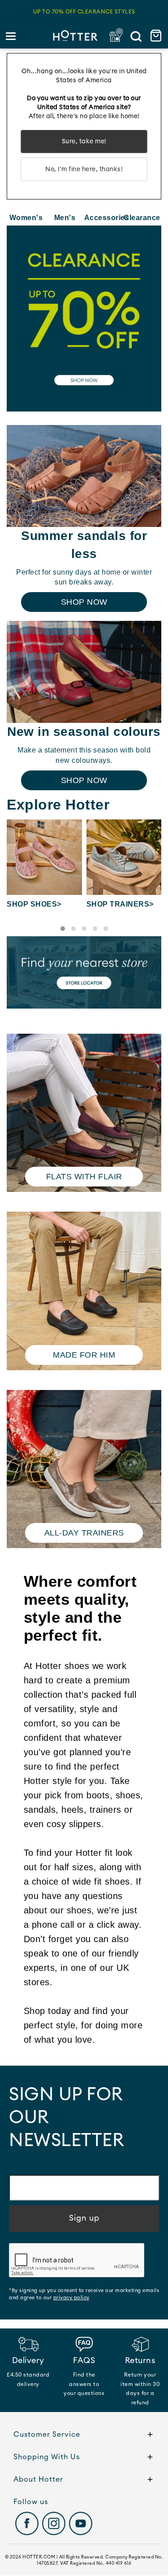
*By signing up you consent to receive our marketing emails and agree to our (84, 2294)
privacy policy (71, 2298)
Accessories (103, 218)
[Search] (136, 36)
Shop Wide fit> (117, 904)
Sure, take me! (84, 142)
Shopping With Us (47, 2457)
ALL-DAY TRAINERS (84, 1533)
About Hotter (38, 2479)
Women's (26, 218)
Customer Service (47, 2434)
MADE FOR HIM (84, 1355)
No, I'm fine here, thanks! (84, 169)
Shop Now (84, 602)
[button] (63, 929)
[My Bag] (157, 36)
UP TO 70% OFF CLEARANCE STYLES (84, 12)
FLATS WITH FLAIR (84, 1177)
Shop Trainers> (41, 904)
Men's (65, 218)
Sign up (84, 2218)
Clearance (142, 218)
